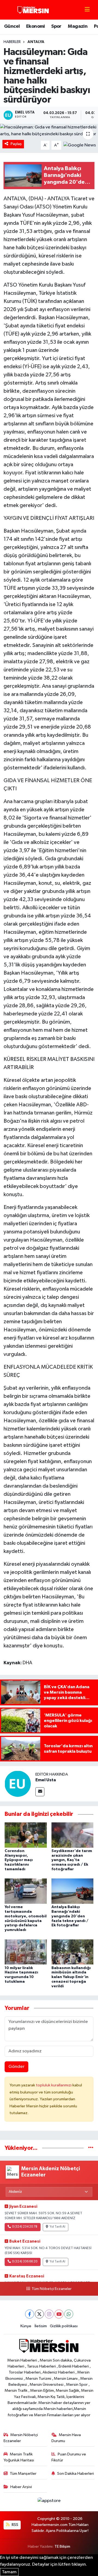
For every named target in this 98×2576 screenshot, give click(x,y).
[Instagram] (49, 2314)
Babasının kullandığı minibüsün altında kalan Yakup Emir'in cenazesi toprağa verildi (71, 1977)
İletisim (41, 2326)
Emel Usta (46, 1780)
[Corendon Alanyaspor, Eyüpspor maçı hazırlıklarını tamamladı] (26, 1835)
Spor (56, 26)
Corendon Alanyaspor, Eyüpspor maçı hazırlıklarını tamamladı (19, 1860)
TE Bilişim (62, 2546)
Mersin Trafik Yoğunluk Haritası (19, 2457)
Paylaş (16, 144)
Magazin (78, 26)
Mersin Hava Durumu (66, 2438)
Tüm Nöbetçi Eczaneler (51, 2289)
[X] (39, 2314)
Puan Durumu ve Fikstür (69, 2457)
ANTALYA (36, 42)
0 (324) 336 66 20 (25, 2262)
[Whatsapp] (69, 2314)
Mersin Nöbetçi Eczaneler (21, 2438)
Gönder (16, 2067)
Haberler (12, 42)
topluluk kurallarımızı (54, 2085)
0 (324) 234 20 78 (25, 2227)
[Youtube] (59, 2314)
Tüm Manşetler (23, 2474)
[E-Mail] (40, 1792)
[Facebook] (30, 2314)
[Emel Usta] (18, 1784)
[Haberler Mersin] (33, 10)
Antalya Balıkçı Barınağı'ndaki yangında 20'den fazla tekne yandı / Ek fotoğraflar (70, 1916)
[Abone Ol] (80, 145)
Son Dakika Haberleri (76, 2474)
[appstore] (49, 2502)
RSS (15, 2525)
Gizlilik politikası (64, 2326)
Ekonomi (36, 26)
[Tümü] (91, 2148)
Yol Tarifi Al (57, 2227)
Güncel (12, 26)
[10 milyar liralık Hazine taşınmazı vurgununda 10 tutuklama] (26, 1952)
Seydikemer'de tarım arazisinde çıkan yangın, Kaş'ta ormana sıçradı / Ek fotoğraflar (72, 1860)
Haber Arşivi (21, 2487)
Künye (26, 2326)
